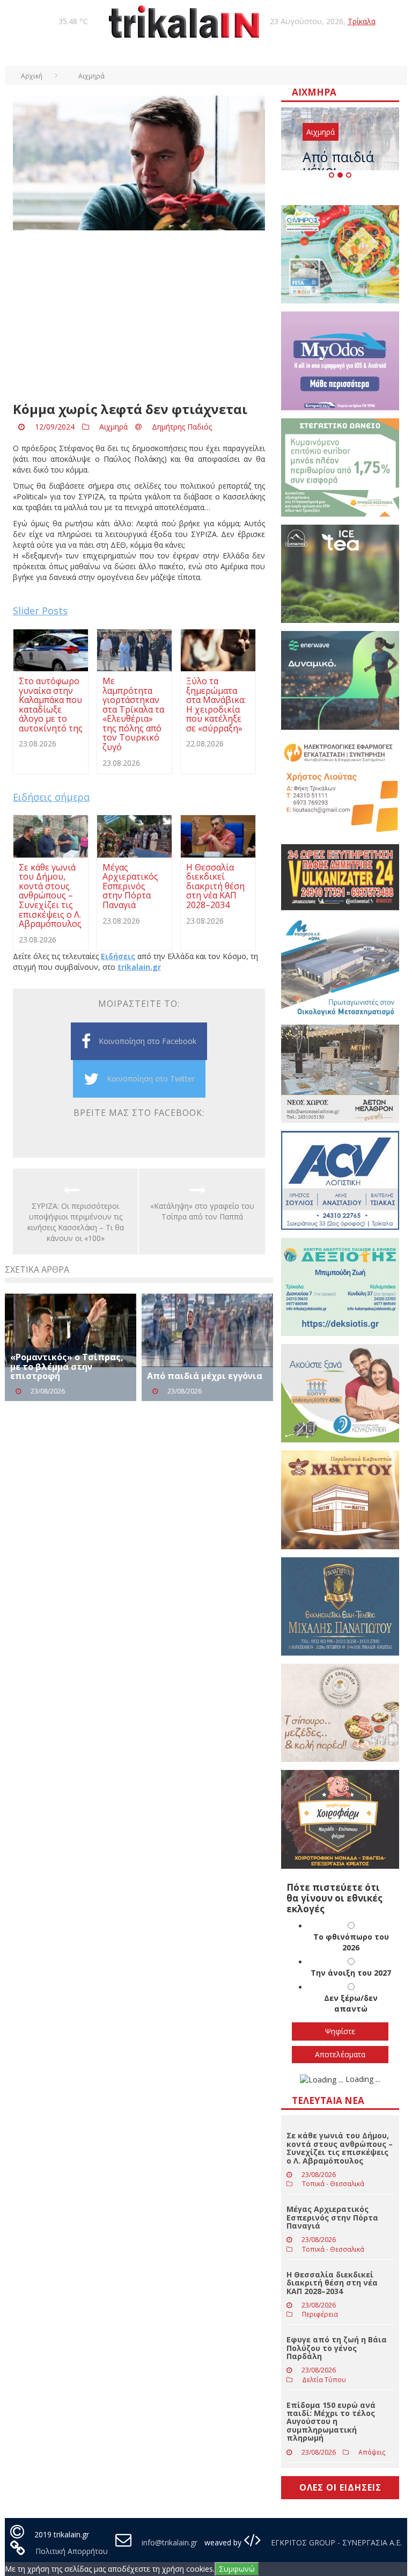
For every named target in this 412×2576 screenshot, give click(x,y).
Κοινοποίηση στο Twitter (151, 1079)
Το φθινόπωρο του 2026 (351, 1942)
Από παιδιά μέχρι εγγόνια (205, 1376)
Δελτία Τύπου (324, 2380)
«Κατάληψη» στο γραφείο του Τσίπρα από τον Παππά (202, 1211)
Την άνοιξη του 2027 (351, 1973)
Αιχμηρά (113, 427)
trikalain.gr (139, 967)
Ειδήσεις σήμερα (51, 797)
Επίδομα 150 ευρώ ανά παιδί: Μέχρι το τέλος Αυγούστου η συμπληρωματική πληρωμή (331, 2422)
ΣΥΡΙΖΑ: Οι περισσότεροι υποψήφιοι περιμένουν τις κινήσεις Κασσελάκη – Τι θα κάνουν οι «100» (76, 1222)
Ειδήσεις (118, 956)
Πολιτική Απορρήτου (72, 2551)
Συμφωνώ (237, 2569)
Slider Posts (40, 611)
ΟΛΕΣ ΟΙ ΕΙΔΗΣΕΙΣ (340, 2487)
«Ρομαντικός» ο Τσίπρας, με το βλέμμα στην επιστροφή (67, 1366)
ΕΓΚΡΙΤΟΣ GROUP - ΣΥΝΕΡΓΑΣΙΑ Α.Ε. (335, 2542)
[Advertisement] (139, 316)
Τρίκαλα (362, 21)
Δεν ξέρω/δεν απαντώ (351, 2003)
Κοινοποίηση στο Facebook (148, 1041)
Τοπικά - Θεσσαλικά (333, 2184)
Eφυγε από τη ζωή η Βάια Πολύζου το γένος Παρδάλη (337, 2348)
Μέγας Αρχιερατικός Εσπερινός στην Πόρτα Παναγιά (332, 2217)
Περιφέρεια (320, 2314)
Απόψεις (372, 2452)
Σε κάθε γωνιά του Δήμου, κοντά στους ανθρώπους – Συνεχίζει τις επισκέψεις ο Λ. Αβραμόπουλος (340, 2148)
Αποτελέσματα (340, 2054)
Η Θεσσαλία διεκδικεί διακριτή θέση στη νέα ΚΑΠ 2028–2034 (332, 2283)
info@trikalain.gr (170, 2542)
